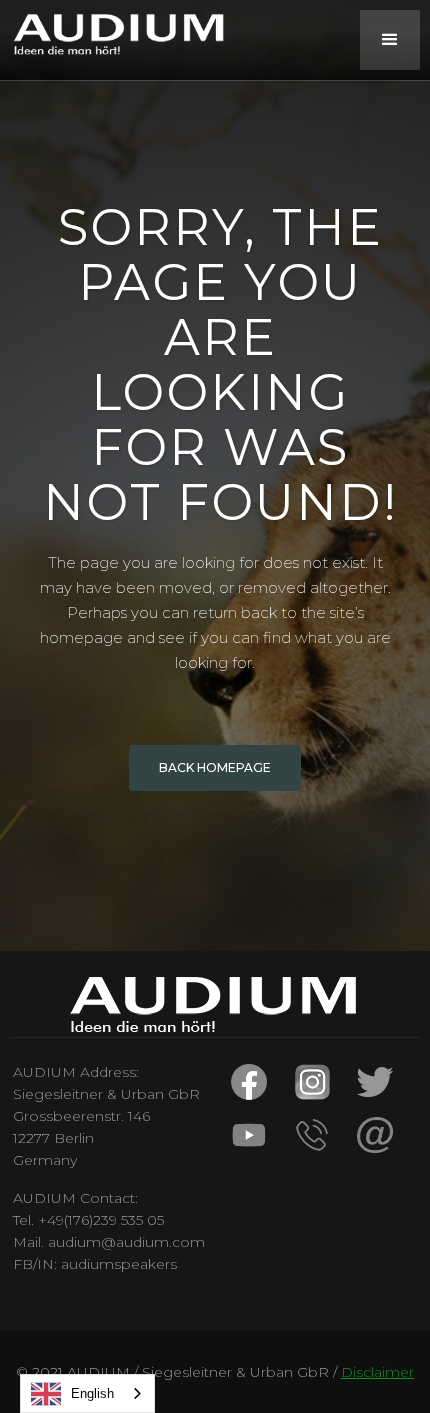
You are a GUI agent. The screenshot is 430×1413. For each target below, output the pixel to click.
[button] (390, 40)
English (92, 1393)
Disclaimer (377, 1372)
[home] (115, 34)
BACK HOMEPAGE (215, 767)
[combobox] (87, 1393)
